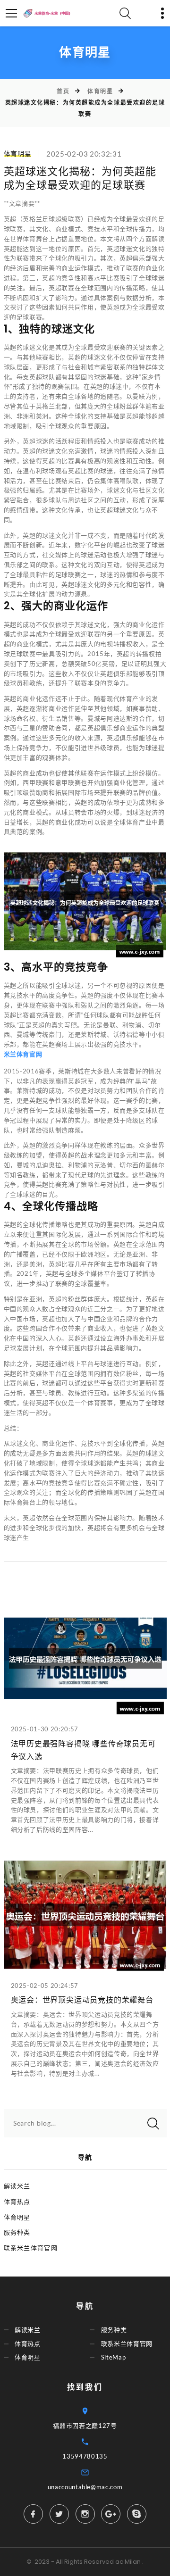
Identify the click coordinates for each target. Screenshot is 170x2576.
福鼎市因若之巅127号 (85, 2426)
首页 (63, 91)
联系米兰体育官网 (31, 2248)
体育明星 (100, 91)
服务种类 (17, 2232)
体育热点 (17, 2202)
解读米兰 (17, 2186)
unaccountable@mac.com (85, 2487)
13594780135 (85, 2456)
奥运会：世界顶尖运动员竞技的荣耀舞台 (82, 2000)
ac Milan (128, 2562)
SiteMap (114, 2357)
